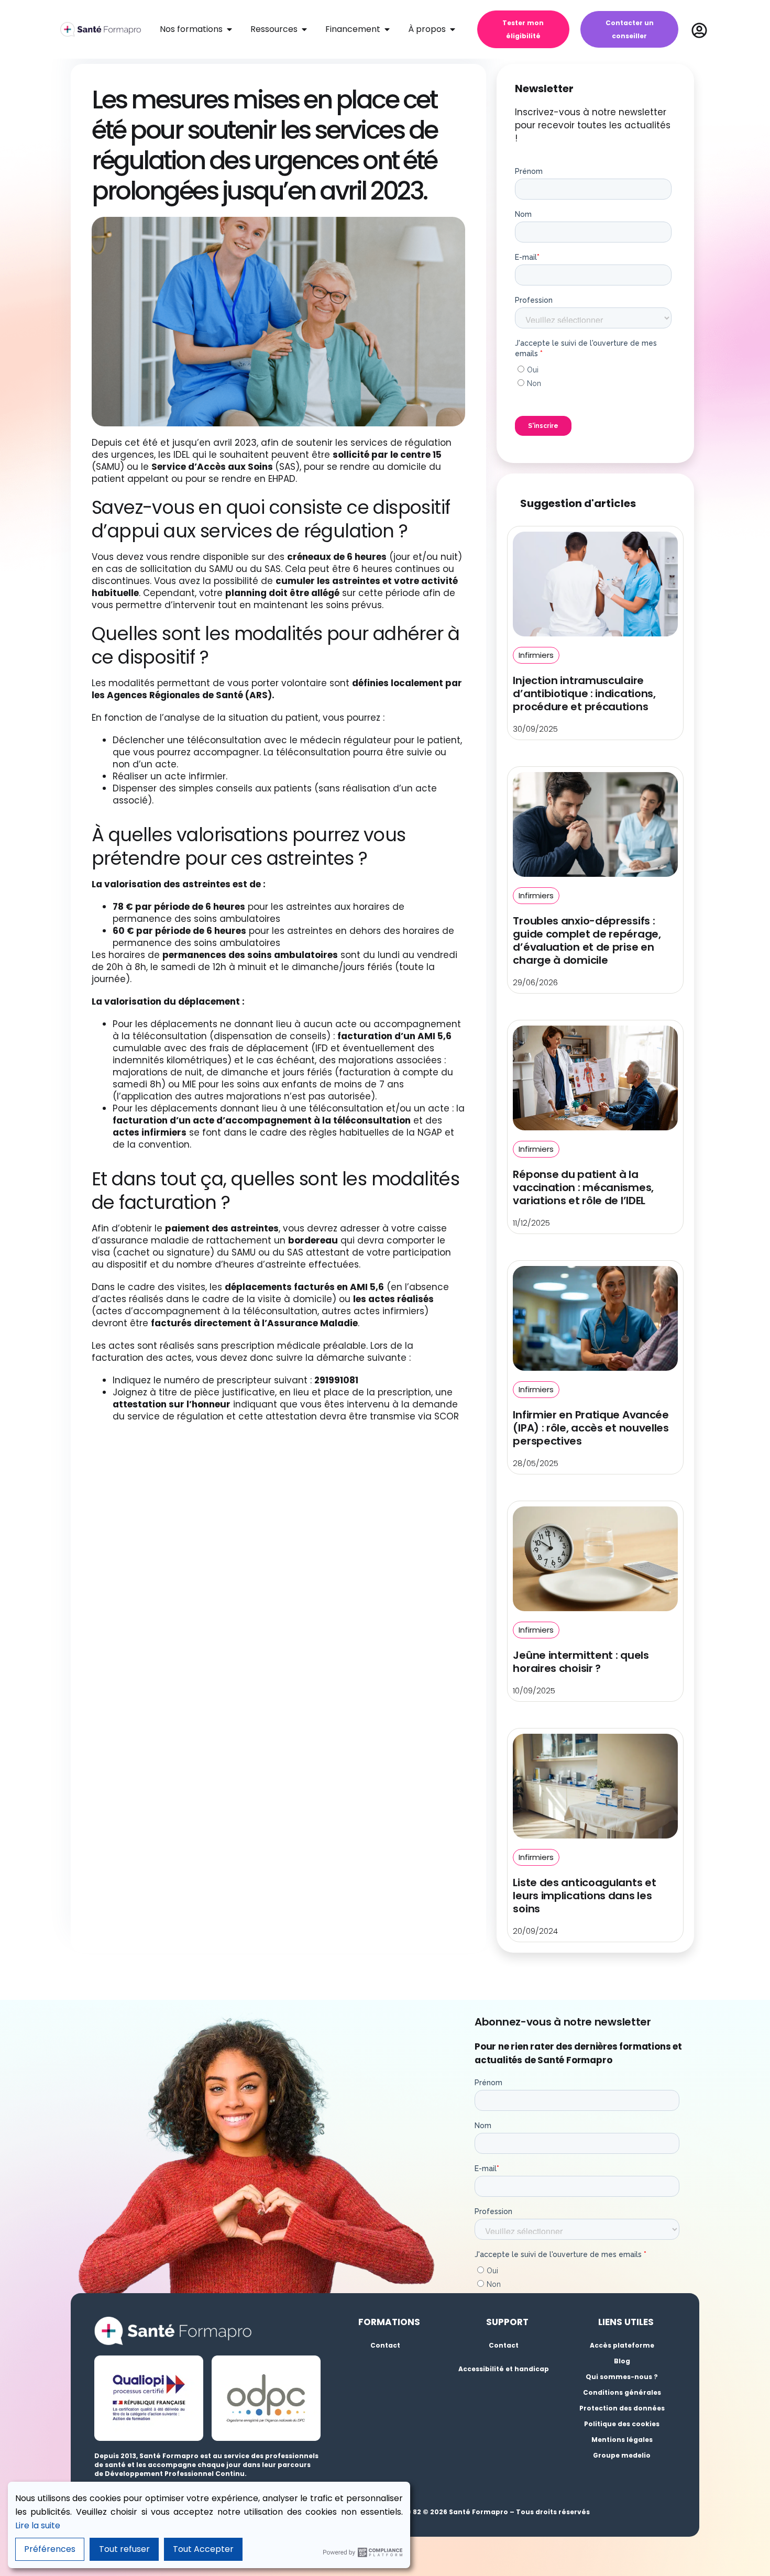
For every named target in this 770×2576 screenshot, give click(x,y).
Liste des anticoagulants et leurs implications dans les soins (584, 1896)
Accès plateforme (622, 2345)
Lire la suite (38, 2525)
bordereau (313, 1240)
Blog (622, 2361)
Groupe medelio (622, 2455)
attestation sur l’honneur (172, 1404)
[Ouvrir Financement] (387, 29)
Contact (385, 2345)
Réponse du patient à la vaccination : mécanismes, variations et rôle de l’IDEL (583, 1187)
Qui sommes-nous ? (622, 2377)
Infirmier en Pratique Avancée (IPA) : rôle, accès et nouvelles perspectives (591, 1428)
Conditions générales (622, 2392)
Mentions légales (622, 2440)
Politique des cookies (622, 2424)
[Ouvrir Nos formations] (229, 29)
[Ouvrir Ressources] (304, 29)
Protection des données (622, 2408)
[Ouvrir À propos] (453, 29)
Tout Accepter (203, 2549)
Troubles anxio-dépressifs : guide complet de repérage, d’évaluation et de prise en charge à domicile (587, 940)
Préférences (50, 2549)
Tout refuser (124, 2549)
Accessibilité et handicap (504, 2369)
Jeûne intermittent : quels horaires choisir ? (581, 1662)
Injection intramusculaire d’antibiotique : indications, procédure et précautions (584, 693)
